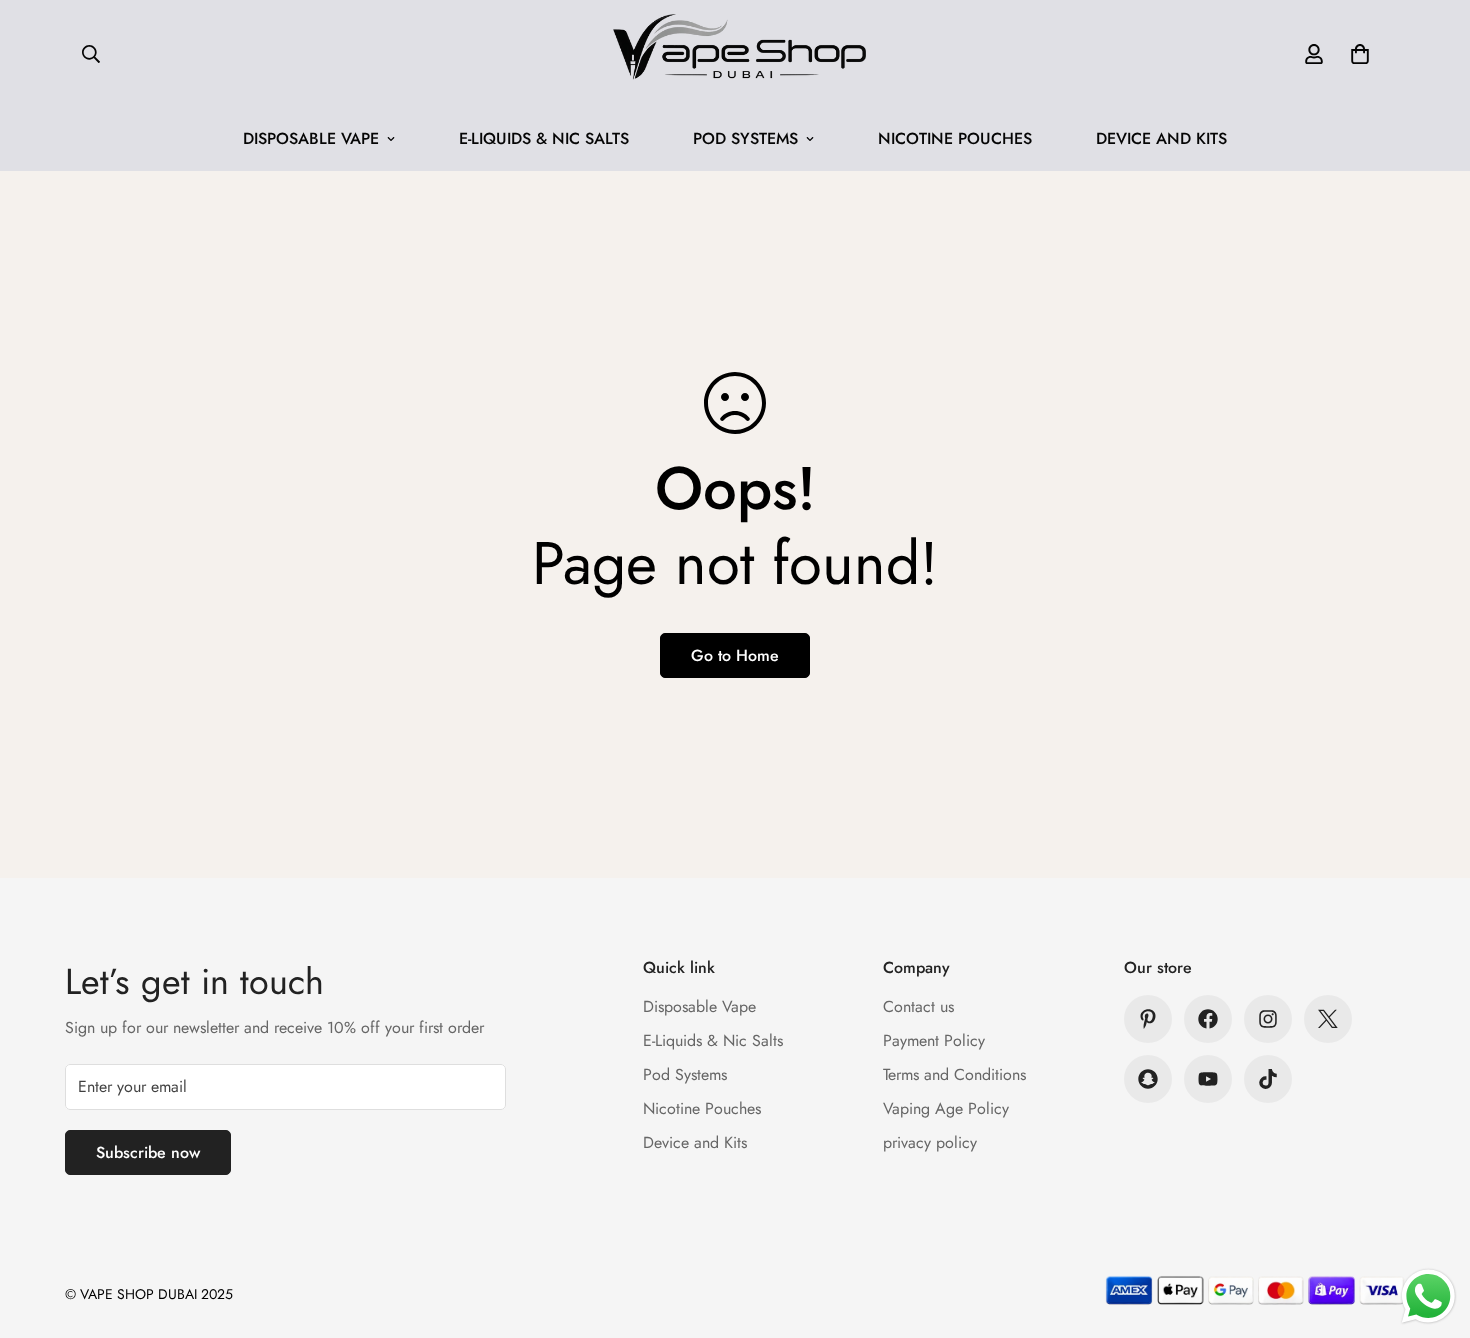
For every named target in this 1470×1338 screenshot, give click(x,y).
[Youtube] (1208, 1079)
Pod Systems (745, 138)
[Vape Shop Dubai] (735, 53)
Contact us (918, 1006)
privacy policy (930, 1142)
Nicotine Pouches (955, 138)
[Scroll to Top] (1431, 1229)
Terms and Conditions (954, 1074)
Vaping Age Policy (946, 1108)
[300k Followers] (1208, 1019)
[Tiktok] (1268, 1079)
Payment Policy (934, 1040)
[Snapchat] (1148, 1079)
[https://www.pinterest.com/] (1148, 1019)
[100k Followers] (1268, 1019)
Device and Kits (1161, 138)
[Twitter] (1328, 1019)
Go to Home (735, 655)
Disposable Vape (311, 138)
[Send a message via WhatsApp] (1428, 1296)
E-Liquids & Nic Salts (544, 138)
